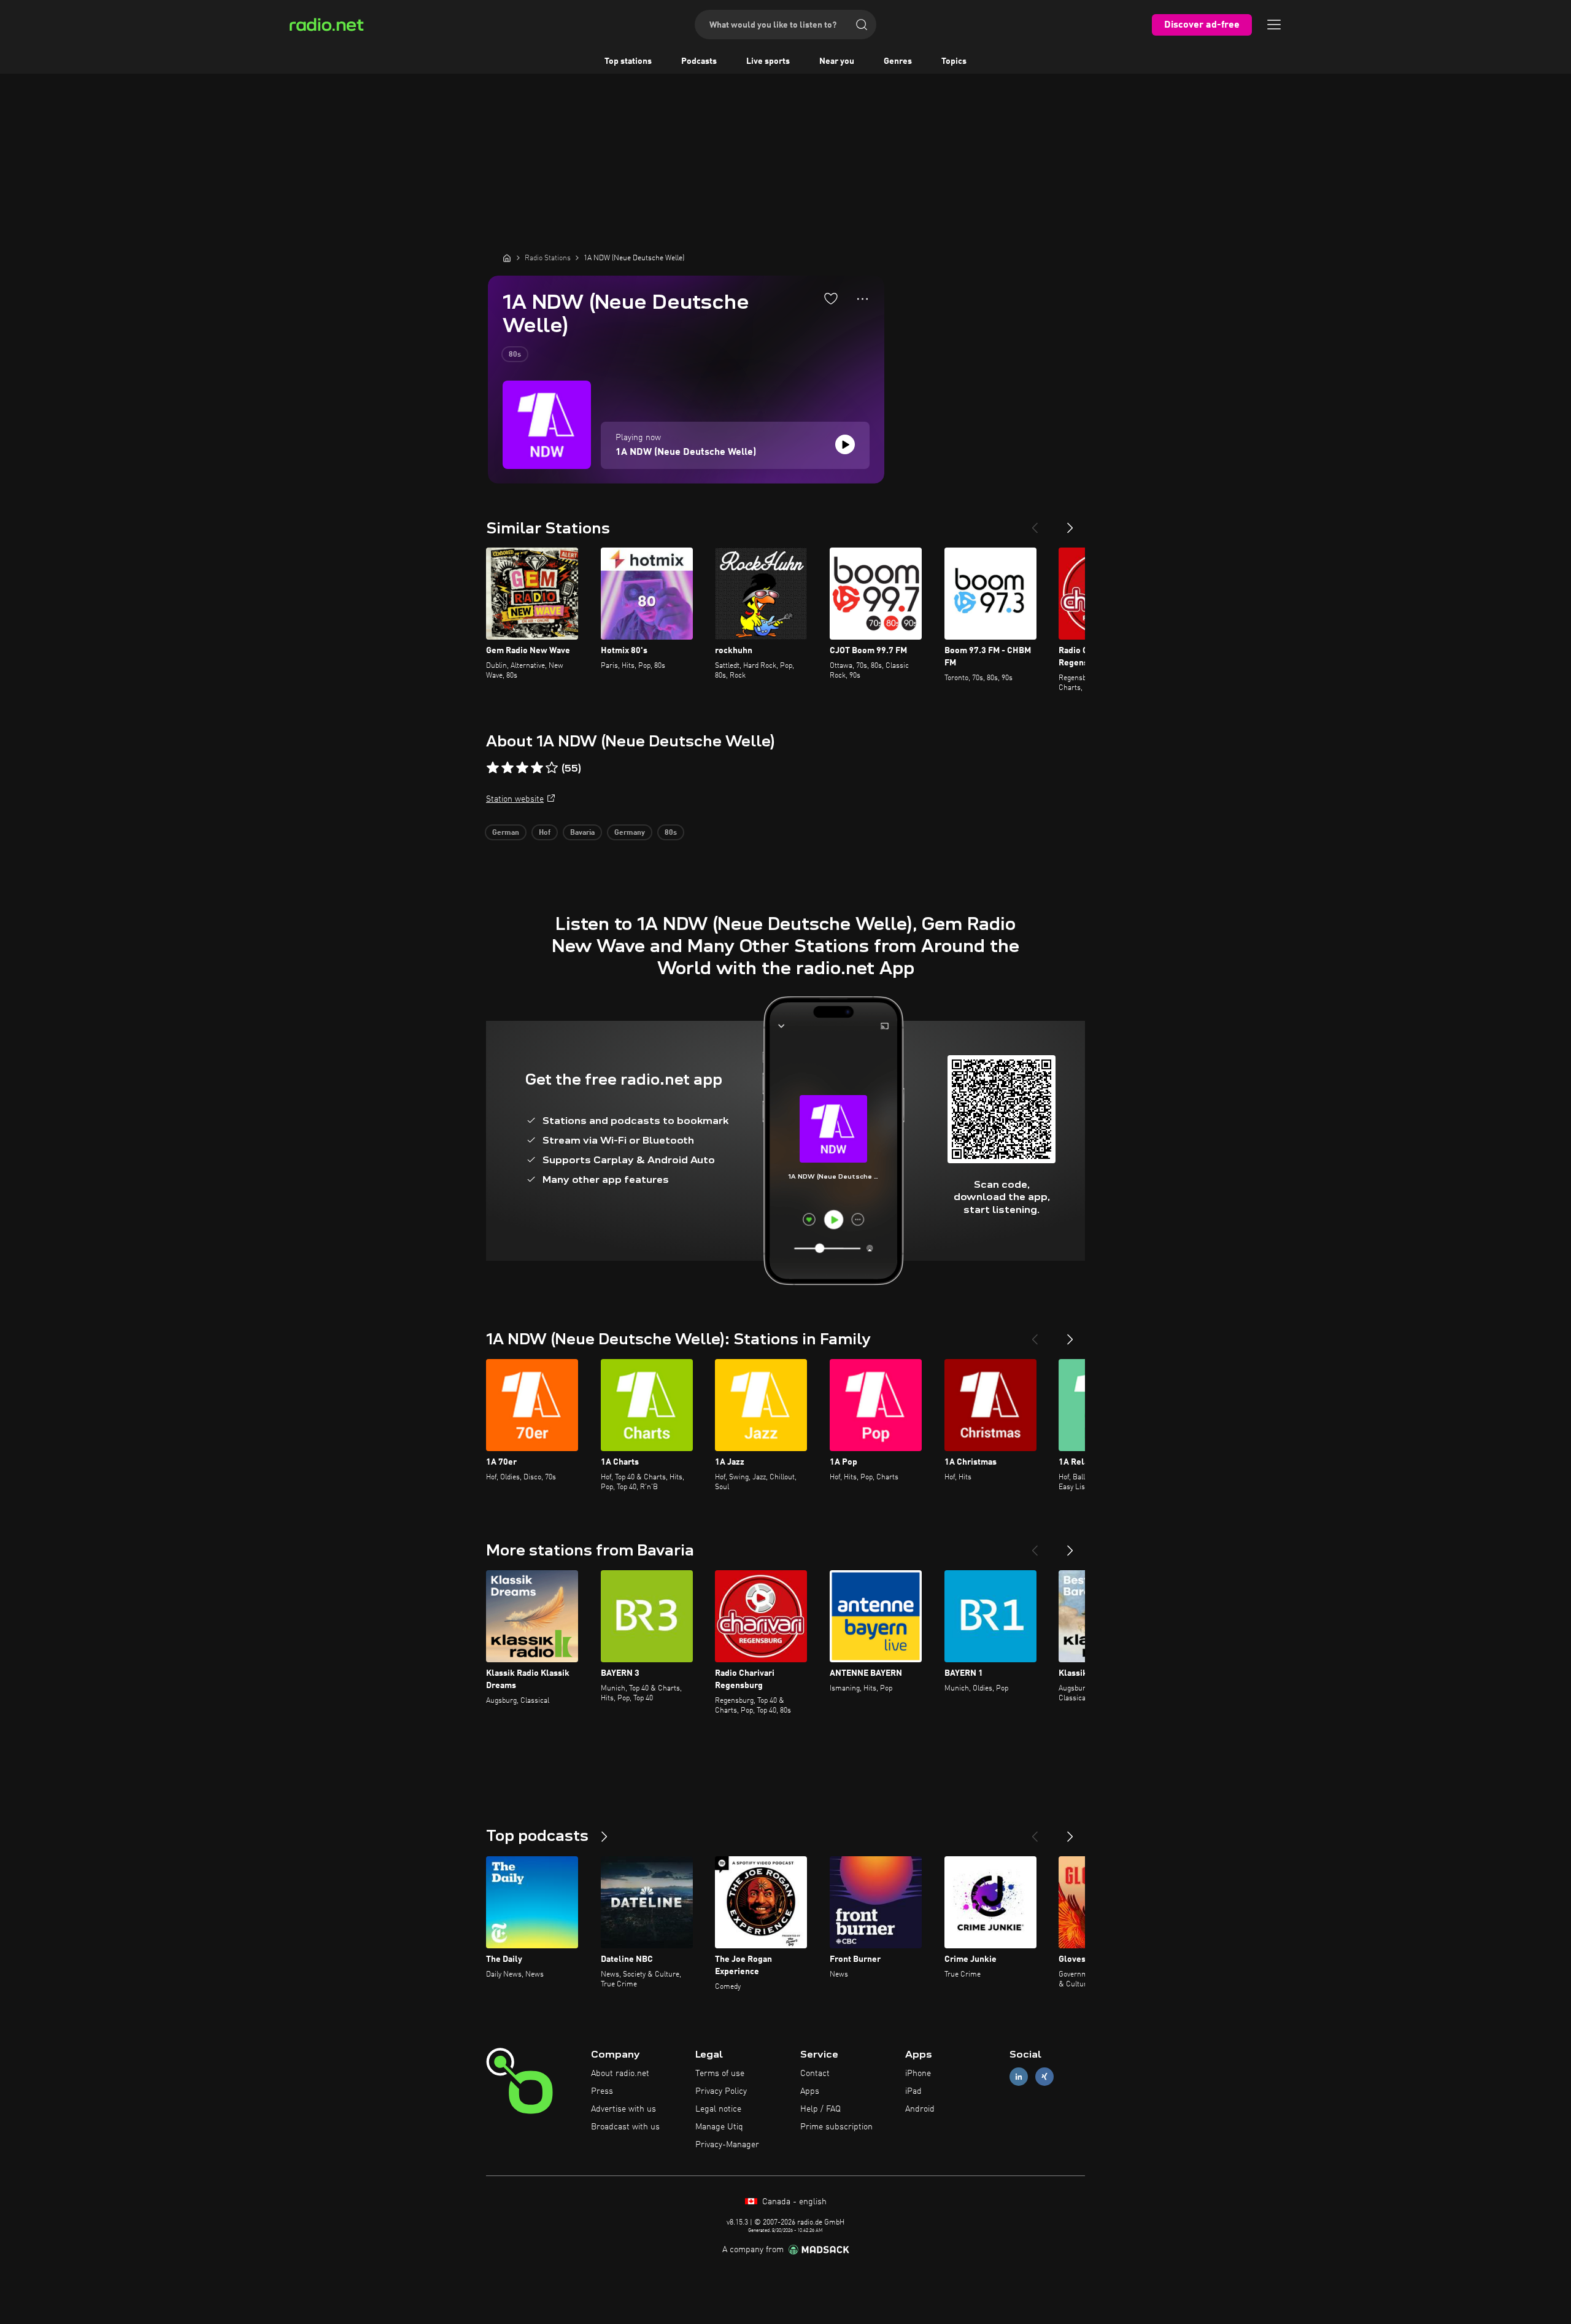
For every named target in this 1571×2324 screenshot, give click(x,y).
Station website (515, 799)
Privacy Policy (721, 2091)
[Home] (507, 258)
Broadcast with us (625, 2127)
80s (515, 355)
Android (920, 2109)
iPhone (918, 2074)
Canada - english (793, 2202)
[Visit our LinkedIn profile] (1019, 2077)
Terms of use (720, 2074)
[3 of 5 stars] (522, 768)
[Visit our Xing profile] (1044, 2077)
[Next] (1070, 523)
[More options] (863, 299)
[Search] (862, 25)
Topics (954, 61)
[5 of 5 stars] (552, 768)
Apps (810, 2091)
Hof (545, 833)
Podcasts (699, 61)
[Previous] (1035, 523)
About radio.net (620, 2074)
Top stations (628, 61)
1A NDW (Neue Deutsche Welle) (686, 452)
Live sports (768, 61)
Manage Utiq (719, 2127)
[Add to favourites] (831, 298)
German (506, 833)
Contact (815, 2074)
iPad (913, 2091)
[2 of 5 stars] (508, 768)
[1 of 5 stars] (493, 768)
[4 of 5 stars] (537, 768)
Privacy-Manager (727, 2145)
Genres (898, 61)
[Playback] (845, 444)
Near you (837, 61)
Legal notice (718, 2109)
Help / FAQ (820, 2109)
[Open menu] (1274, 25)
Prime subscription (836, 2127)
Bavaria (582, 833)
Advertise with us (623, 2109)
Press (602, 2091)
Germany (630, 833)
